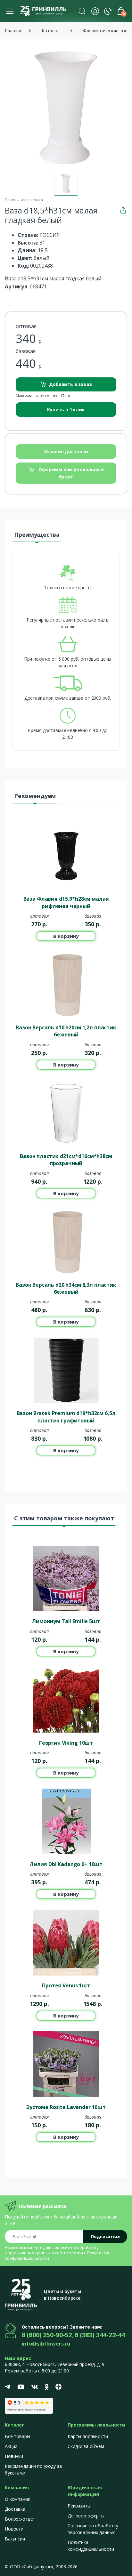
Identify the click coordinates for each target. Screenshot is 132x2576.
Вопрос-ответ (20, 2519)
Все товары (17, 2436)
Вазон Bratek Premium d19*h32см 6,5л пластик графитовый (66, 1417)
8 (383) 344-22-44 (100, 2335)
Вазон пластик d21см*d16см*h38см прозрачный (66, 1160)
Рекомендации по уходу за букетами (33, 2469)
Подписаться (106, 2236)
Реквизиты (79, 2506)
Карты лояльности (88, 2436)
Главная (14, 31)
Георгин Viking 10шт (66, 1743)
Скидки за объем (86, 2446)
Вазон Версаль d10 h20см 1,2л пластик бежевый (66, 1031)
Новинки (14, 2456)
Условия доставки (66, 451)
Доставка (15, 2509)
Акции (11, 2446)
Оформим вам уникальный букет (70, 473)
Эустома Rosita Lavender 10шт (66, 2107)
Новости (14, 2529)
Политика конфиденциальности (91, 2546)
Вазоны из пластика (24, 200)
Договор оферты (86, 2516)
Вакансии (15, 2539)
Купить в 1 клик (66, 410)
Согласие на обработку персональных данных (93, 2529)
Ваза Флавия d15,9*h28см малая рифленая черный (66, 902)
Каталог (50, 31)
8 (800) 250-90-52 (47, 2335)
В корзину (66, 936)
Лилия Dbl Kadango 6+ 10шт (66, 1864)
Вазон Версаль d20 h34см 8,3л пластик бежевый (66, 1288)
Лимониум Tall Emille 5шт (66, 1621)
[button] (82, 11)
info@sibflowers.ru (46, 2344)
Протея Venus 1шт (66, 1985)
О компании (18, 2499)
